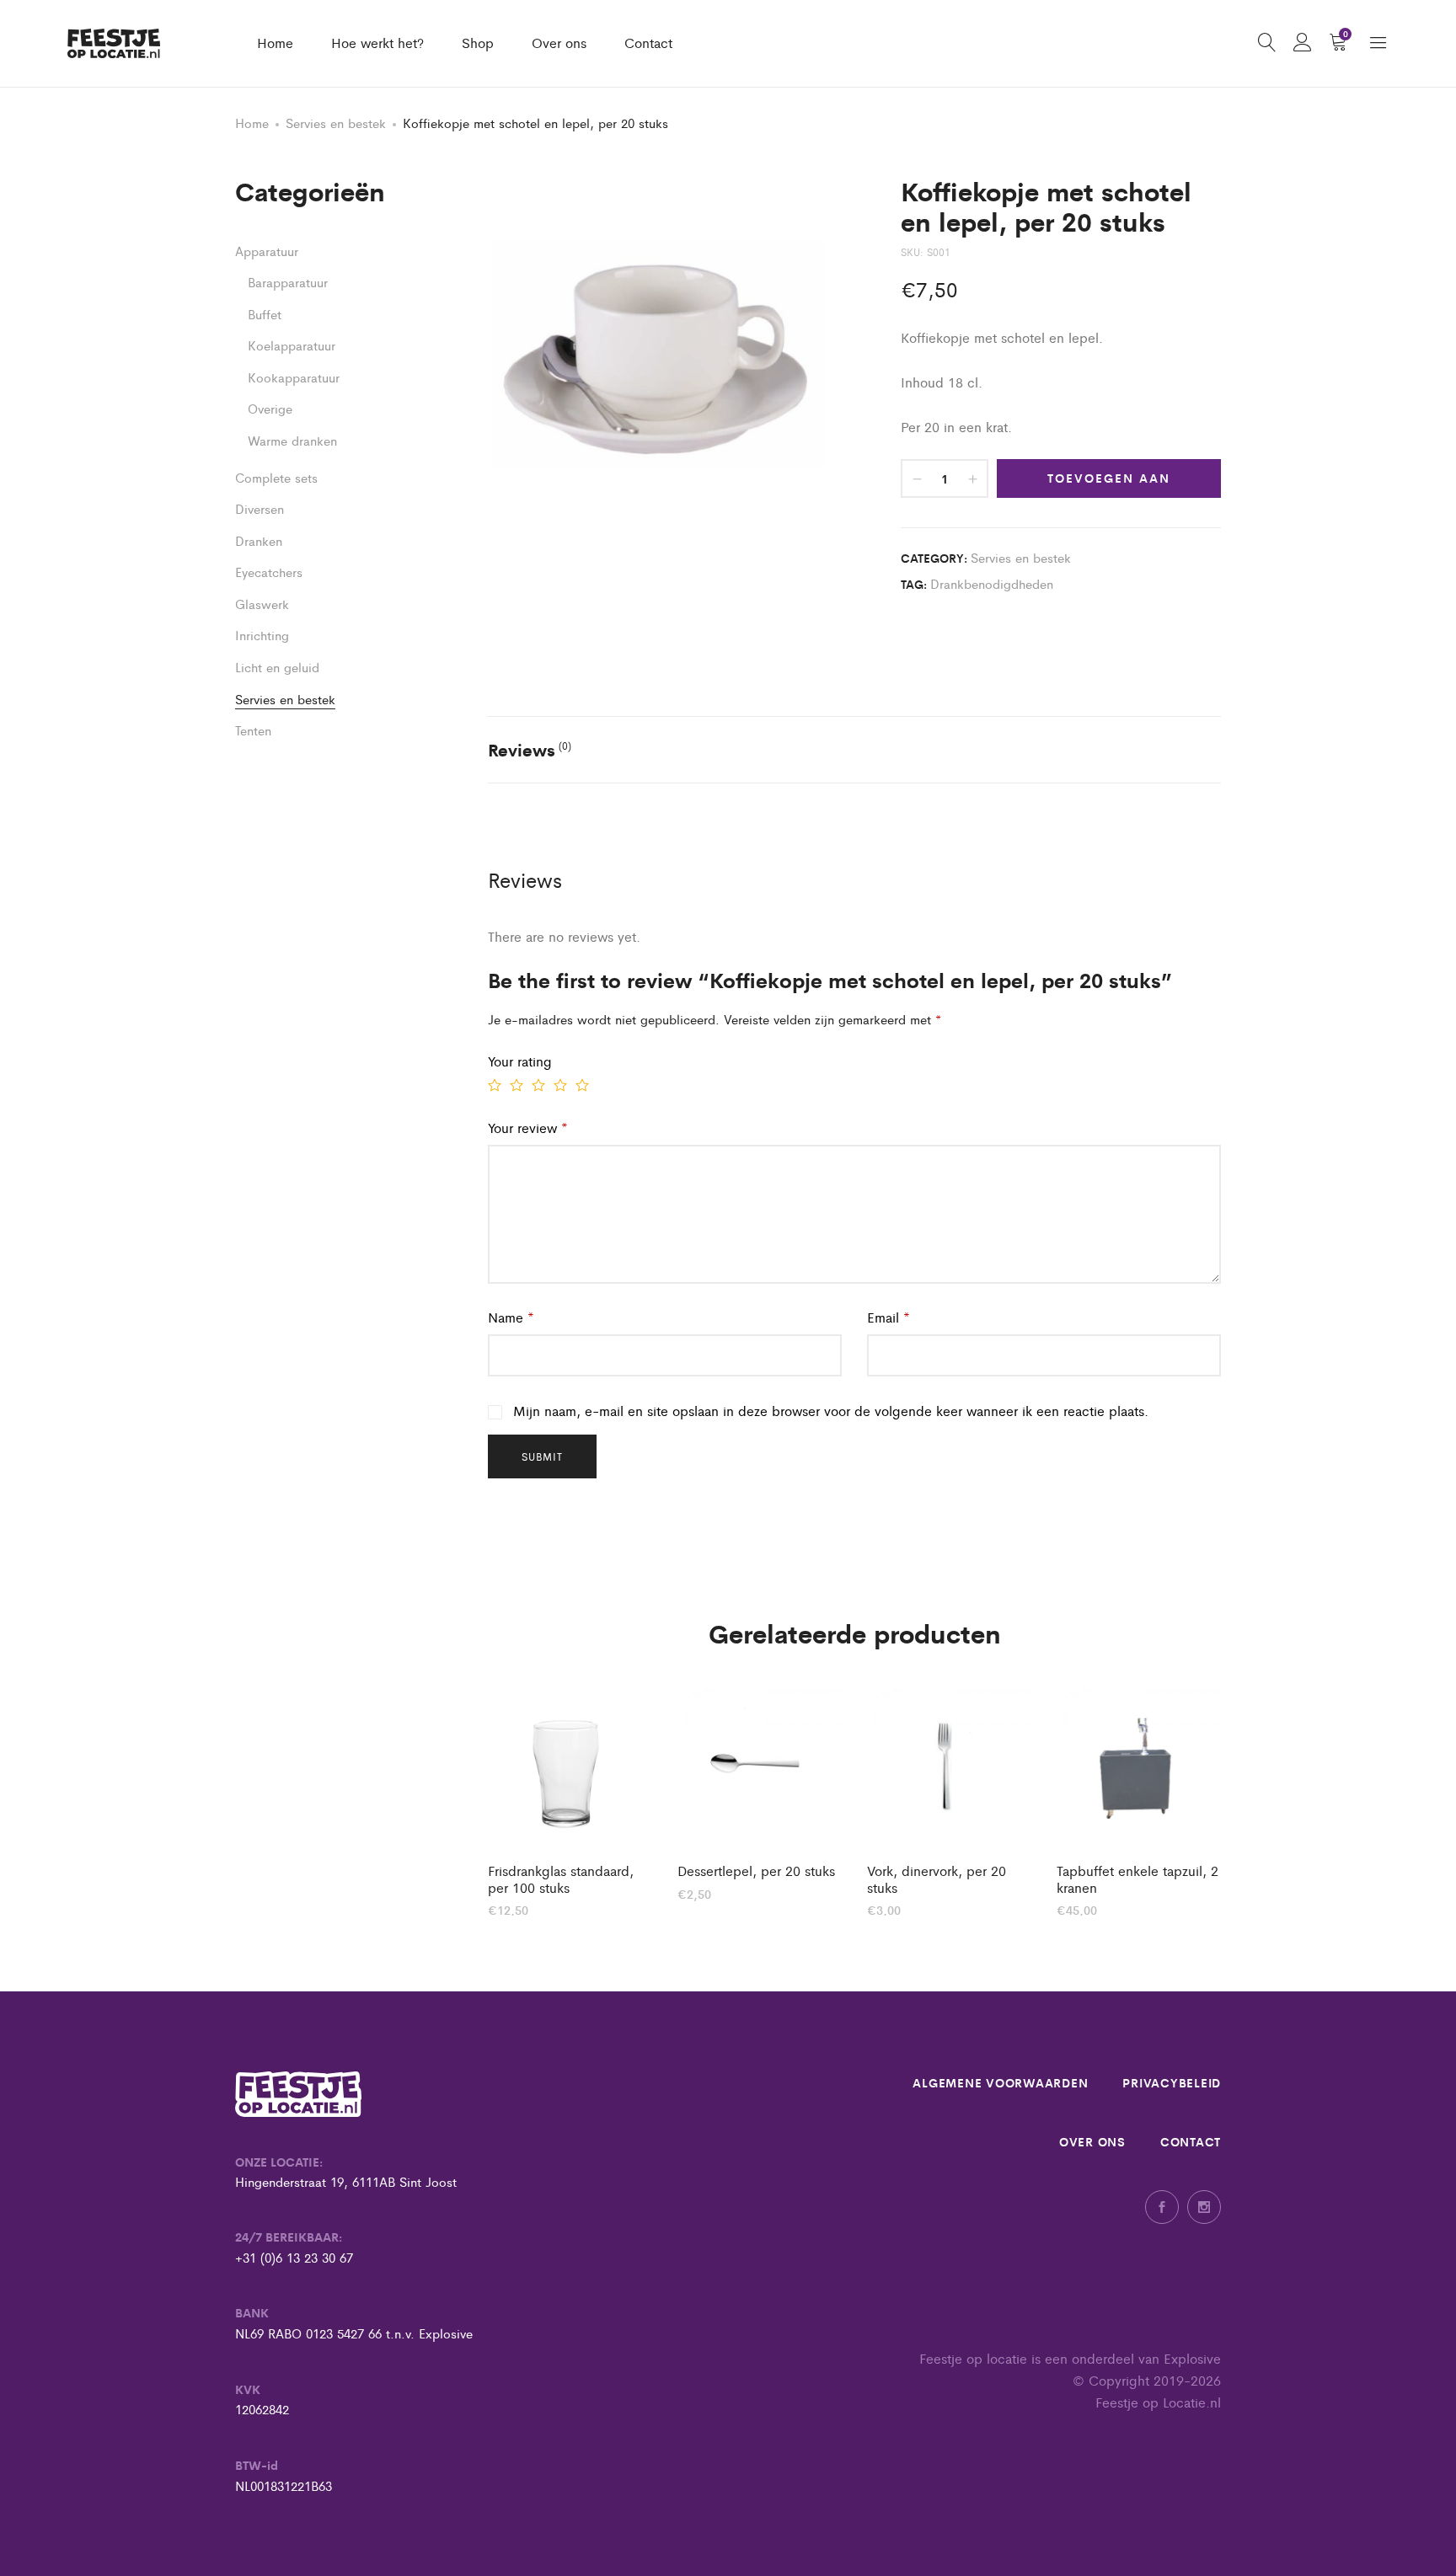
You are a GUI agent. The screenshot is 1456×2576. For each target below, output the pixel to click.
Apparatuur (267, 251)
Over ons (559, 43)
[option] (570, 1800)
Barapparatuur (288, 282)
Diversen (260, 508)
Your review (528, 1128)
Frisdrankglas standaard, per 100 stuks (561, 1879)
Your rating (520, 1061)
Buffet (265, 314)
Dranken (259, 540)
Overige (270, 408)
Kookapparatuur (294, 377)
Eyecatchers (269, 572)
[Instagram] (1204, 2207)
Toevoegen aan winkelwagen (1109, 484)
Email (889, 1317)
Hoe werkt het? (377, 43)
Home (275, 43)
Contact (648, 43)
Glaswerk (262, 604)
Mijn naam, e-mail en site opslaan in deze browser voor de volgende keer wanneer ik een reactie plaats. (831, 1411)
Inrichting (262, 635)
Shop (478, 43)
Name (511, 1317)
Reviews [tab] (530, 749)
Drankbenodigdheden (992, 583)
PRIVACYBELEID (1172, 2082)
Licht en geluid (277, 667)
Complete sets (276, 477)
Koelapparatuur (292, 345)
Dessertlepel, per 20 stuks (756, 1871)
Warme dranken (292, 440)
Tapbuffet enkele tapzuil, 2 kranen (1137, 1879)
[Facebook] (1162, 2207)
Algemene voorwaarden (1000, 2082)
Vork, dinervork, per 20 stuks (937, 1879)
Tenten (253, 730)
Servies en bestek (336, 123)
